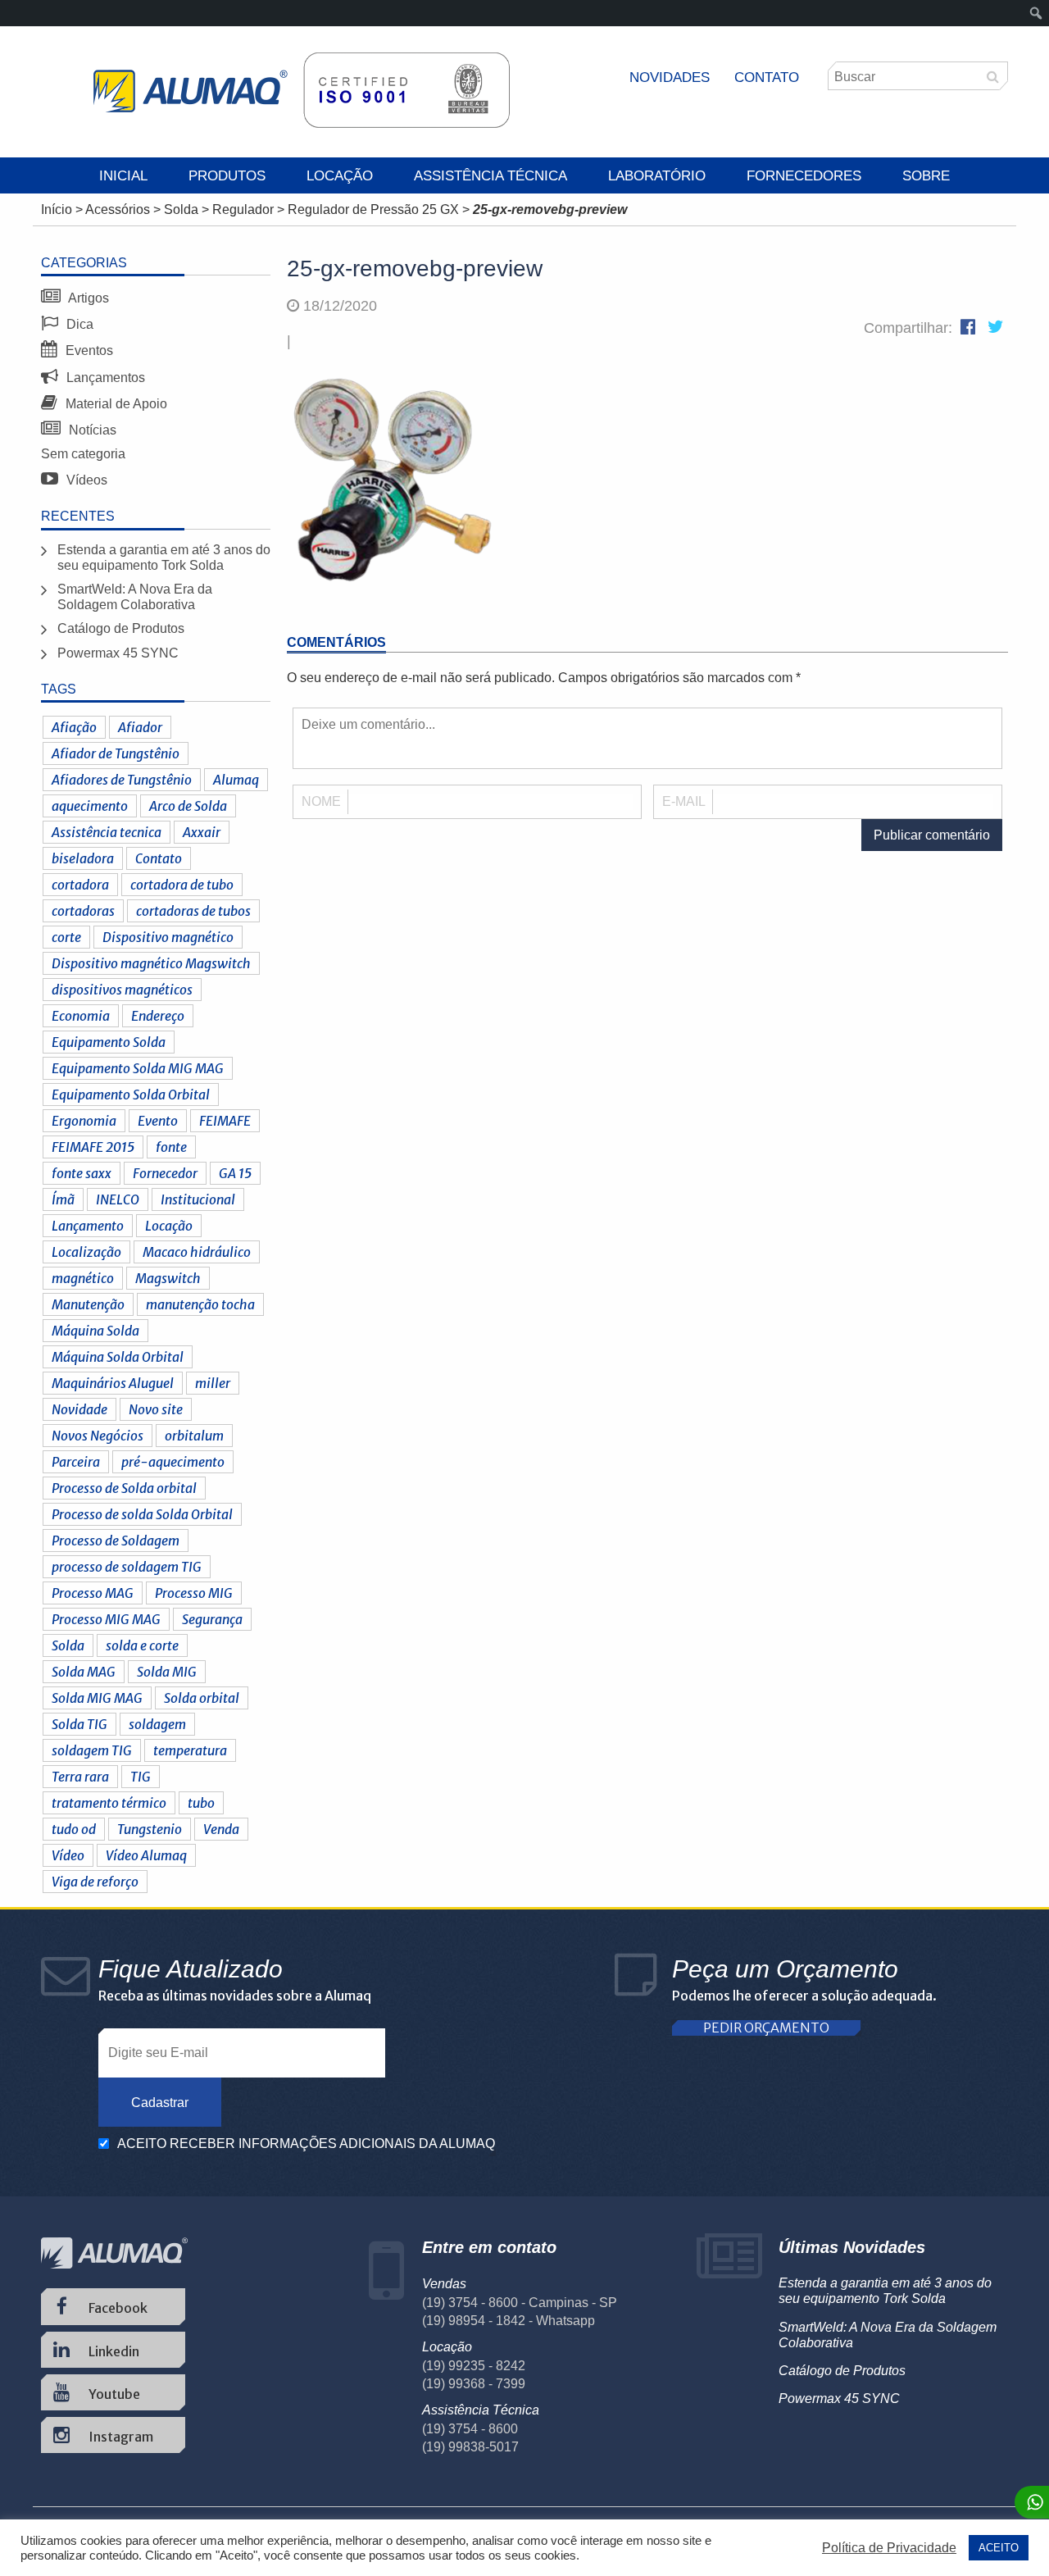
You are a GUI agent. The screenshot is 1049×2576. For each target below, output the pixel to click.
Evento (158, 1121)
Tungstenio (150, 1829)
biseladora (83, 858)
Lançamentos (104, 378)
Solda (181, 209)
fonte (171, 1147)
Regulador (243, 209)
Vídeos (85, 480)
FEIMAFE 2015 (93, 1147)
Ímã (63, 1199)
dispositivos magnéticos (122, 990)
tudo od (74, 1829)
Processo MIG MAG (106, 1619)
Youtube (113, 2394)
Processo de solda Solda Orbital (142, 1514)
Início (57, 209)
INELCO (118, 1199)
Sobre (926, 176)
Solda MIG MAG (97, 1698)
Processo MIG (194, 1593)
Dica (78, 324)
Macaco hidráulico (197, 1252)
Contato (767, 77)
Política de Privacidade (889, 2548)
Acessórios (118, 209)
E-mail (684, 801)
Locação (340, 176)
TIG (141, 1777)
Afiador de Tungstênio (116, 753)
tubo (201, 1803)
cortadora (80, 885)
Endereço (158, 1016)
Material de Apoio (115, 404)
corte (66, 937)
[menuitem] (1036, 13)
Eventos (88, 350)
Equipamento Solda (109, 1042)
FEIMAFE (225, 1121)
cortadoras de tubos (193, 911)
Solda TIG (79, 1724)
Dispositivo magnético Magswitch (151, 963)
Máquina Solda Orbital (118, 1357)
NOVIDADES (670, 77)
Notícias (91, 430)
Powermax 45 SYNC (118, 653)
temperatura (190, 1750)
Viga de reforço (95, 1882)
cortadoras (83, 911)
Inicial (123, 176)
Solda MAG (84, 1672)
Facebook (117, 2308)
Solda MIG (167, 1672)
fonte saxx (82, 1173)
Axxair (202, 832)
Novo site (156, 1409)
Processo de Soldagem (116, 1541)
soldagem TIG (92, 1750)
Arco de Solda (188, 806)
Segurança (212, 1619)
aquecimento (90, 806)
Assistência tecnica (107, 832)
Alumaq (236, 780)
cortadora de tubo (182, 885)
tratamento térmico (109, 1803)
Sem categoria (83, 454)
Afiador (140, 727)
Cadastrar (160, 2103)
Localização (86, 1252)
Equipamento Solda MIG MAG (138, 1068)
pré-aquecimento (173, 1462)
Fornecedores (804, 176)
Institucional (198, 1199)
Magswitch (168, 1278)
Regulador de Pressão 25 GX (373, 209)
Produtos (227, 176)
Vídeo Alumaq (146, 1855)
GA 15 (235, 1173)
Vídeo (68, 1855)
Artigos (87, 298)
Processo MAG (93, 1593)
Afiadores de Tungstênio (122, 780)
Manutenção (88, 1304)
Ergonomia (84, 1121)
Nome (321, 801)
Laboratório (657, 176)
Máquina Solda (95, 1331)
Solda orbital (202, 1698)
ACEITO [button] (999, 2548)
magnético (83, 1278)
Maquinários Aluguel (113, 1383)
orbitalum (194, 1436)
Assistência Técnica (490, 176)
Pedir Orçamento (766, 2028)
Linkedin (113, 2351)
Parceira (76, 1462)
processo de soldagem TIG (127, 1567)
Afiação (74, 727)
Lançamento (88, 1226)
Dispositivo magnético (168, 937)
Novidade (79, 1409)
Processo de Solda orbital (124, 1488)
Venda (221, 1829)
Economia (81, 1016)
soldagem (157, 1724)
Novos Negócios (98, 1436)
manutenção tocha (200, 1304)
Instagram (120, 2437)
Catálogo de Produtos (121, 628)
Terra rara (80, 1777)
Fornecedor (165, 1173)
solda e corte (142, 1645)
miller (213, 1383)
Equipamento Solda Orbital (131, 1095)
